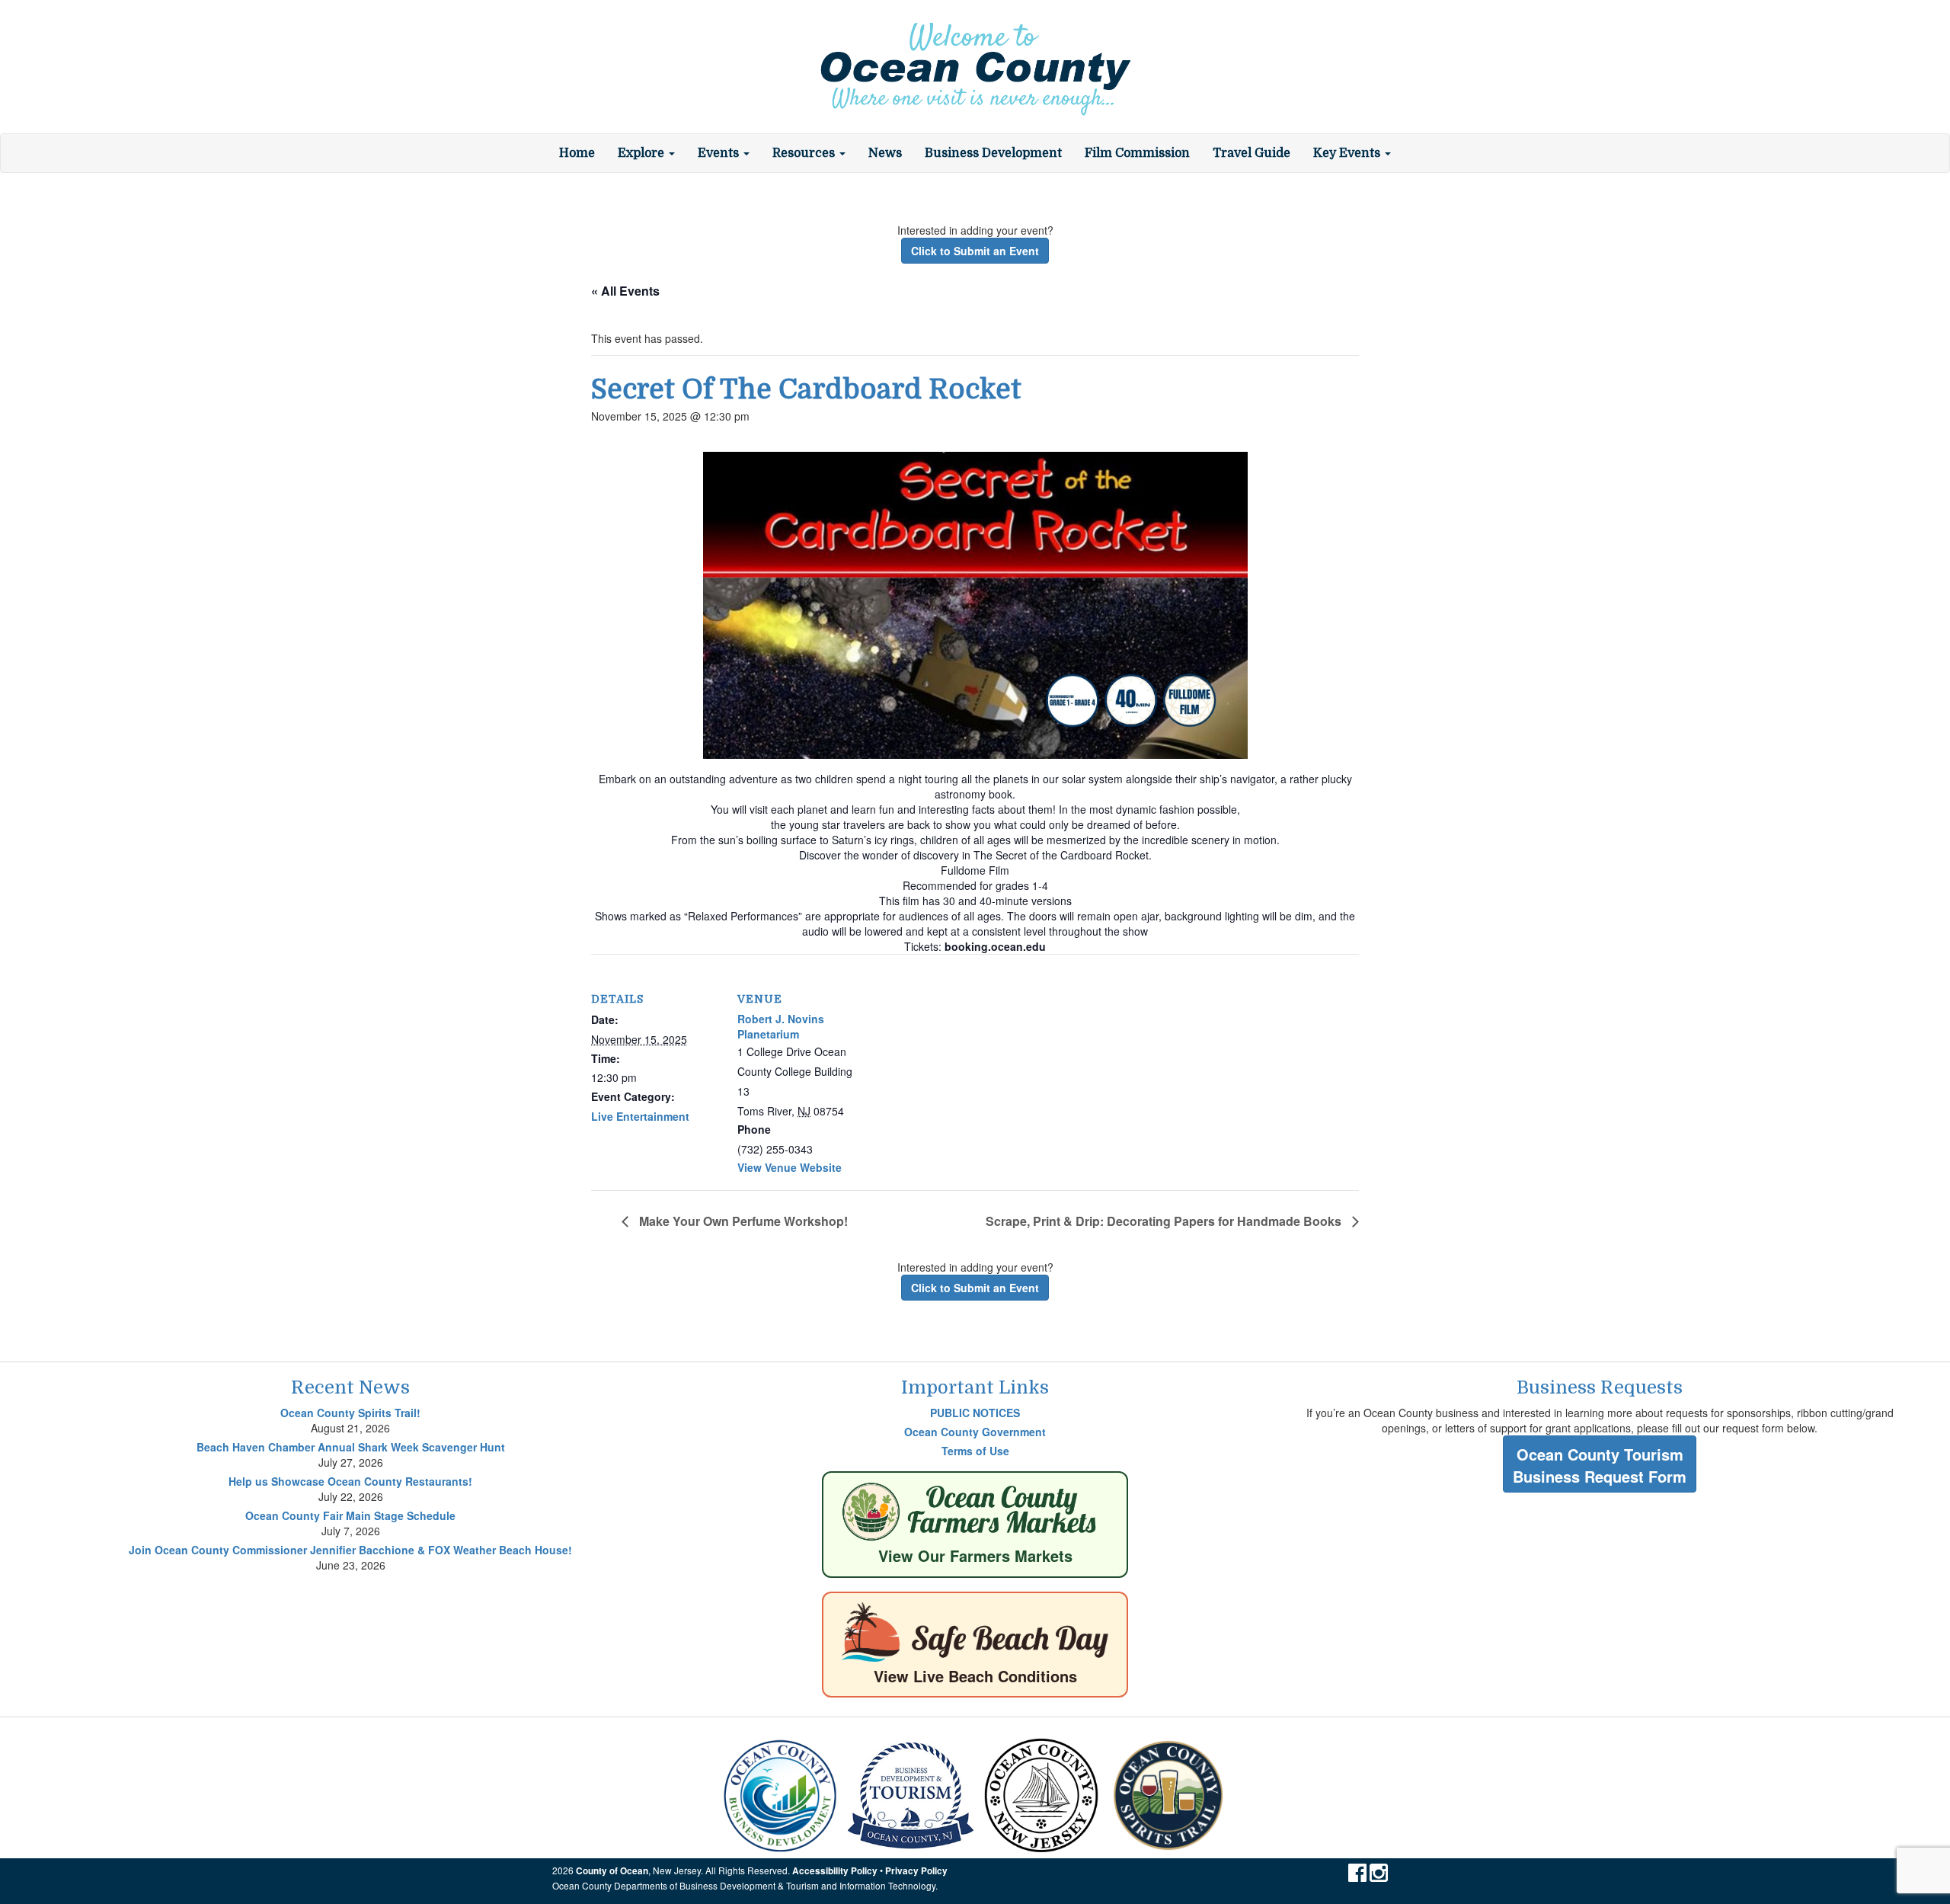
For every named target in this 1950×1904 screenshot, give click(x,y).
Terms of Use (975, 1451)
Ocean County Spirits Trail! (350, 1413)
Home (577, 153)
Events (720, 153)
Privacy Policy (916, 1871)
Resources (805, 153)
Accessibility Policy (835, 1871)
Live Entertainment (640, 1116)
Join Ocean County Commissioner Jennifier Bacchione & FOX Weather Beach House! (350, 1550)
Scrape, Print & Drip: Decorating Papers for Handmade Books (1165, 1221)
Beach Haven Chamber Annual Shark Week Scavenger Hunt (351, 1447)
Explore (643, 153)
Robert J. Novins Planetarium (781, 1026)
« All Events (625, 291)
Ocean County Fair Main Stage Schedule (350, 1515)
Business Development (993, 153)
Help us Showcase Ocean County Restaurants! (350, 1481)
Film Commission (1137, 153)
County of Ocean (612, 1871)
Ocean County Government (975, 1432)
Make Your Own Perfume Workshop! (742, 1221)
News (885, 153)
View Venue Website (790, 1167)
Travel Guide (1252, 153)
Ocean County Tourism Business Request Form (1600, 1465)
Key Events (1348, 153)
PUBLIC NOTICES (975, 1413)
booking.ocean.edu (995, 946)
